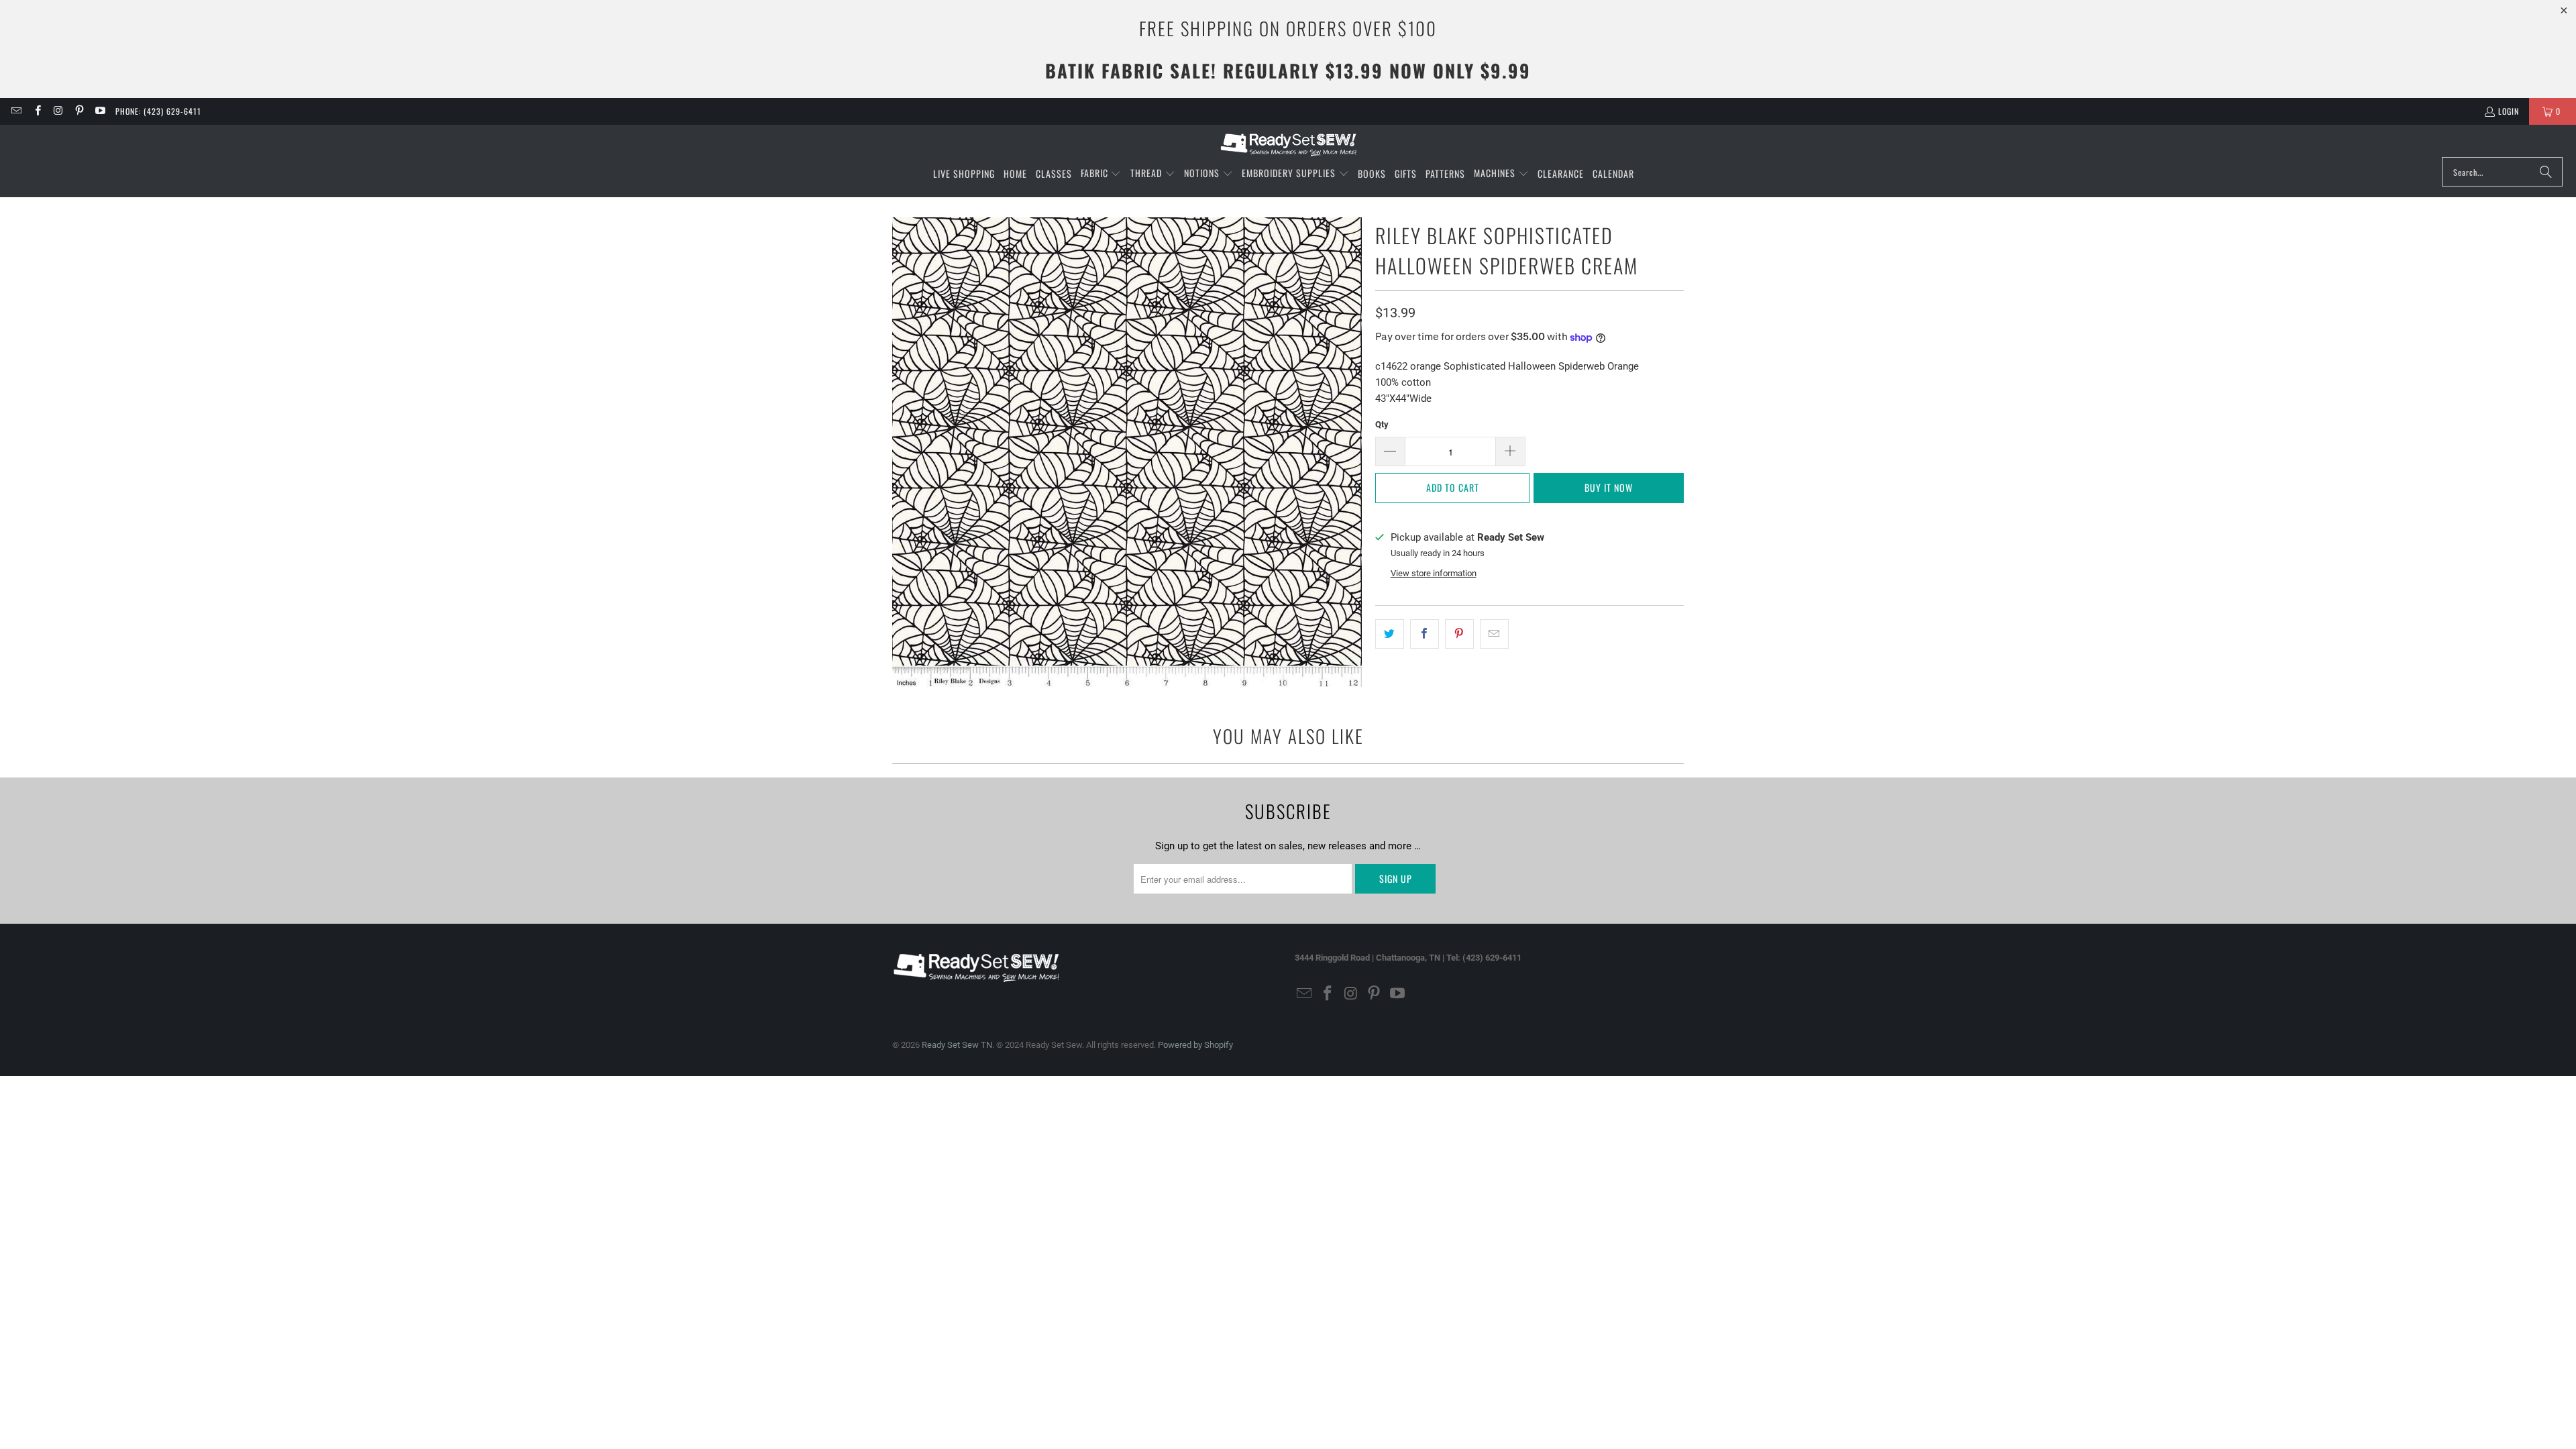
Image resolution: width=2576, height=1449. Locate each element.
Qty (1382, 424)
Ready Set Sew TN (957, 1045)
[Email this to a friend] (1494, 634)
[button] (1101, 174)
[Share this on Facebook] (1425, 634)
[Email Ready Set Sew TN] (16, 111)
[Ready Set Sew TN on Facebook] (37, 111)
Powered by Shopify (1195, 1045)
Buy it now (1609, 487)
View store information (1434, 573)
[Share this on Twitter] (1390, 634)
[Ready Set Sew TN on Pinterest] (79, 111)
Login (2509, 111)
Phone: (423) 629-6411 (158, 111)
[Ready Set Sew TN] (1288, 144)
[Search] (2546, 172)
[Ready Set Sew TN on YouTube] (100, 111)
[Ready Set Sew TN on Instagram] (58, 111)
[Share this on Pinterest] (1459, 634)
